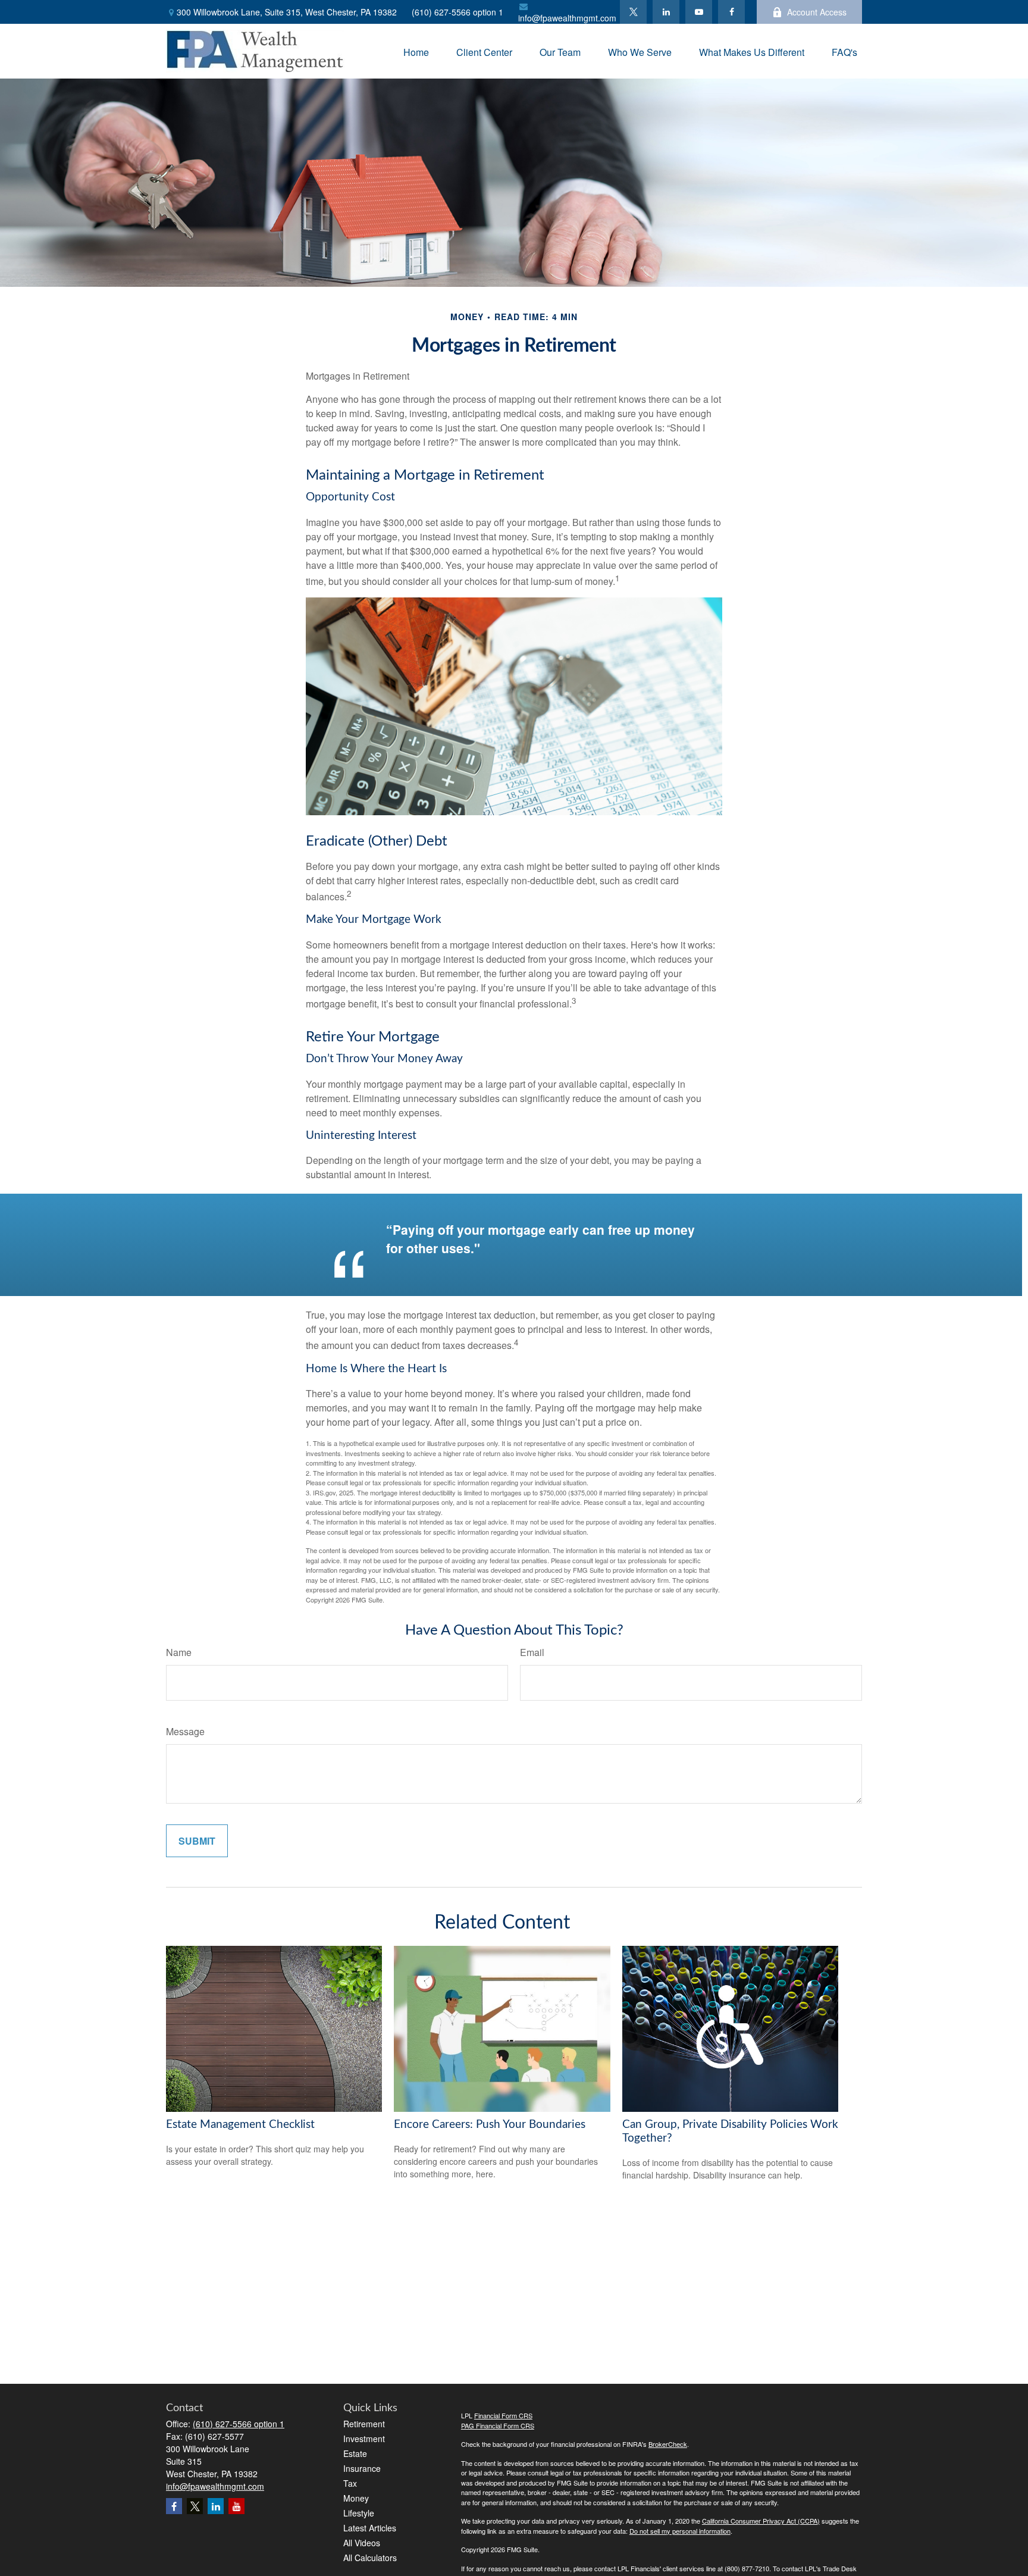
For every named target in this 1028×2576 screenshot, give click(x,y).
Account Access (817, 12)
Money (356, 2498)
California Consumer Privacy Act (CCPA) (761, 2521)
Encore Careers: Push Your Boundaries (490, 2125)
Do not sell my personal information (680, 2531)
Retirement (364, 2424)
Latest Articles (370, 2528)
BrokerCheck (668, 2444)
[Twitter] (633, 12)
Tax (350, 2483)
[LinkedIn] (666, 12)
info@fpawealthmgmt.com (567, 18)
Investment (364, 2439)
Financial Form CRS (503, 2415)
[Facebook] (731, 12)
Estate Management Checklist (240, 2125)
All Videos (362, 2543)
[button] (416, 51)
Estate (355, 2453)
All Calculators (370, 2558)
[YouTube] (699, 12)
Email (532, 1652)
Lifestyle (359, 2513)
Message (185, 1731)
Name (179, 1652)
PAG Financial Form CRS (498, 2425)
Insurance (362, 2468)
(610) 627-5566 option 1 (457, 12)
